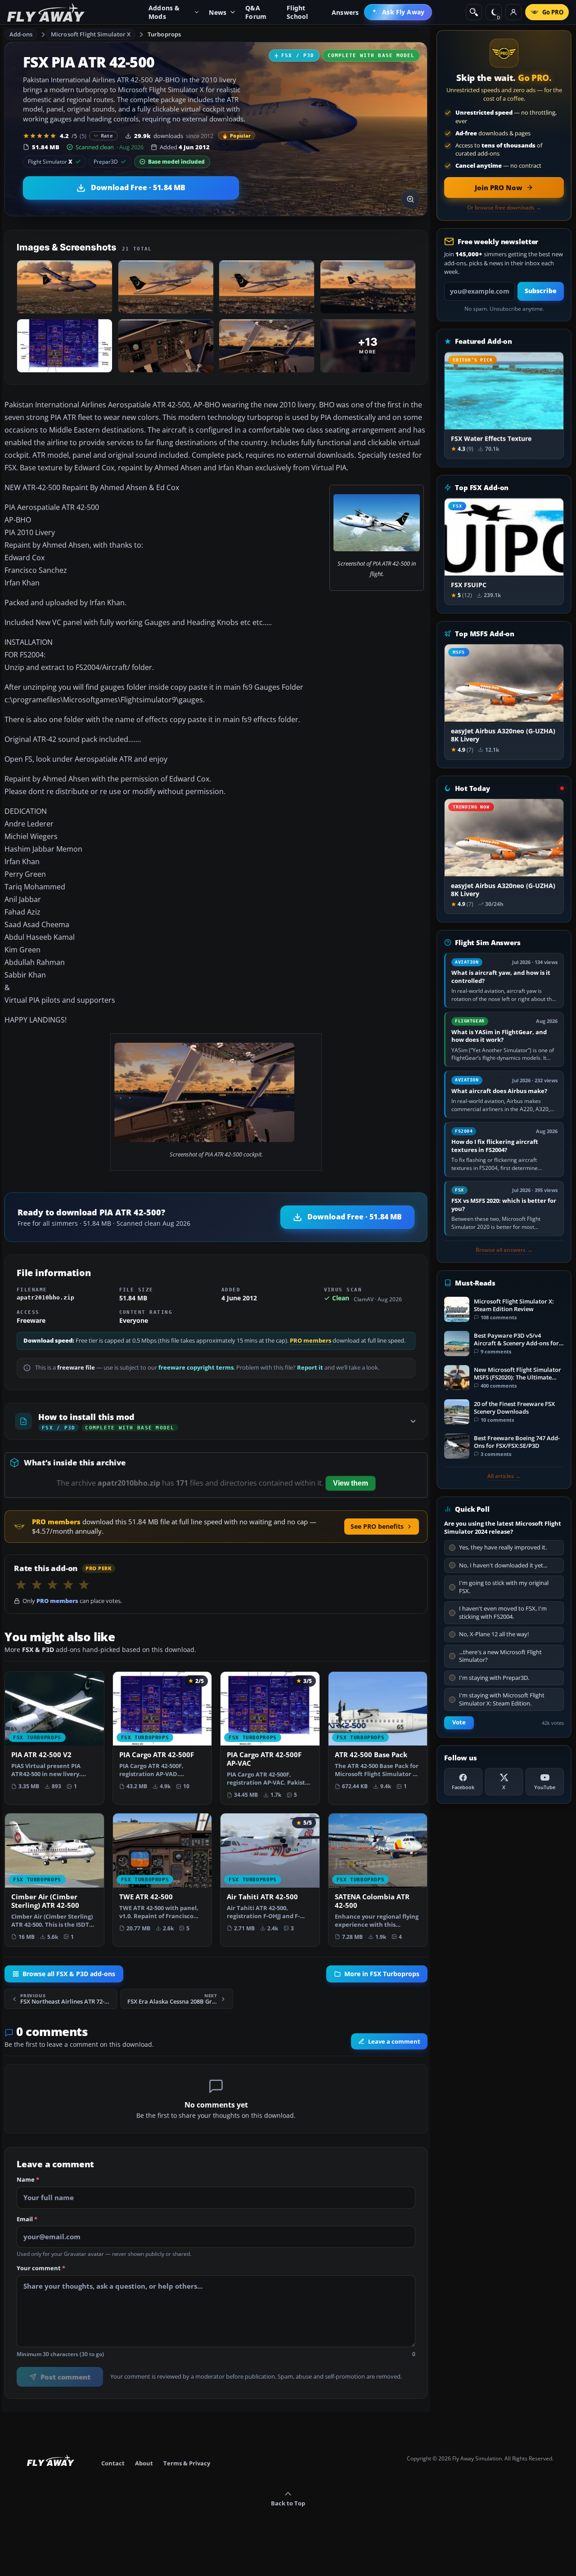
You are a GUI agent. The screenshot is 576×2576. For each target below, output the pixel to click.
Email (27, 2219)
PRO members (310, 1341)
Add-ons (21, 34)
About (144, 2463)
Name (28, 2180)
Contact (113, 2463)
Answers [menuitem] (345, 12)
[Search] (474, 12)
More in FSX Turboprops (382, 1973)
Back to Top (288, 2503)
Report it (310, 1368)
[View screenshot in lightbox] (410, 199)
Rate (107, 136)
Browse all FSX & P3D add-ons (69, 1973)
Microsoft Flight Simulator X (91, 34)
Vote (459, 1722)
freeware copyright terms (196, 1368)
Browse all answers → (504, 1250)
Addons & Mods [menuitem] (164, 12)
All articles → (504, 1476)
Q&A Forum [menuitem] (256, 12)
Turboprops (164, 34)
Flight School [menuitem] (297, 12)
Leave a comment (394, 2041)
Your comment (41, 2268)
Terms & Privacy (187, 2463)
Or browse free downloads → (504, 208)
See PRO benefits (377, 1526)
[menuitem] (398, 12)
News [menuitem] (218, 12)
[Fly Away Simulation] (46, 12)
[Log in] (513, 12)
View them (351, 1483)
